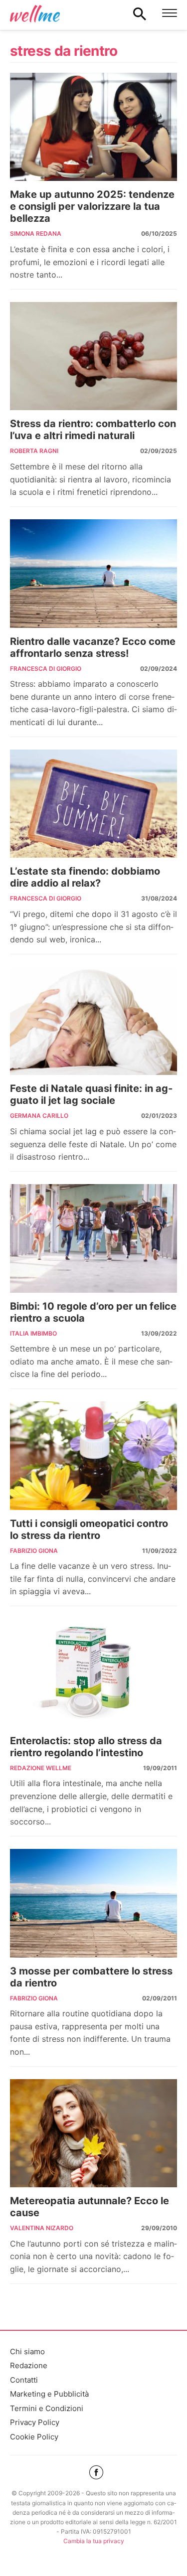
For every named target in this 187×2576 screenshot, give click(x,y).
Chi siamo (27, 2351)
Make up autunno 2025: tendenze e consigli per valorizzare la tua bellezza (92, 206)
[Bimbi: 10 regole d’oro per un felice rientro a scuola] (93, 1238)
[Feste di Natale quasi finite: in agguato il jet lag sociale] (93, 1021)
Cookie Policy (34, 2437)
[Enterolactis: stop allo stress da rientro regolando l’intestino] (93, 1673)
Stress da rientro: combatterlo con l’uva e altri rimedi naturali (93, 430)
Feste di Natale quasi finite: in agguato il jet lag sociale (91, 1094)
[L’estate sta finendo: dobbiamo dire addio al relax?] (93, 804)
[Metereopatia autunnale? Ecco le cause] (93, 2133)
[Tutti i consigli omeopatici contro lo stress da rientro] (93, 1456)
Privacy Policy (35, 2422)
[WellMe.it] (35, 13)
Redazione (29, 2365)
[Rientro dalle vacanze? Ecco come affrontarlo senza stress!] (93, 574)
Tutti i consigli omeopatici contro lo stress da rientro (89, 1529)
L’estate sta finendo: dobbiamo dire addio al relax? (85, 877)
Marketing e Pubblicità (49, 2394)
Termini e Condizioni (47, 2408)
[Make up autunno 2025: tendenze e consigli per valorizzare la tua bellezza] (93, 127)
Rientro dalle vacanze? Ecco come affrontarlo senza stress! (93, 647)
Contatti (24, 2380)
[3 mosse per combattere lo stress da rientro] (93, 1903)
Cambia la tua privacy (94, 2541)
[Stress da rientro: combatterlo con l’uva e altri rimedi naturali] (93, 356)
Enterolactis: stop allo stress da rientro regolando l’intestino (86, 1747)
